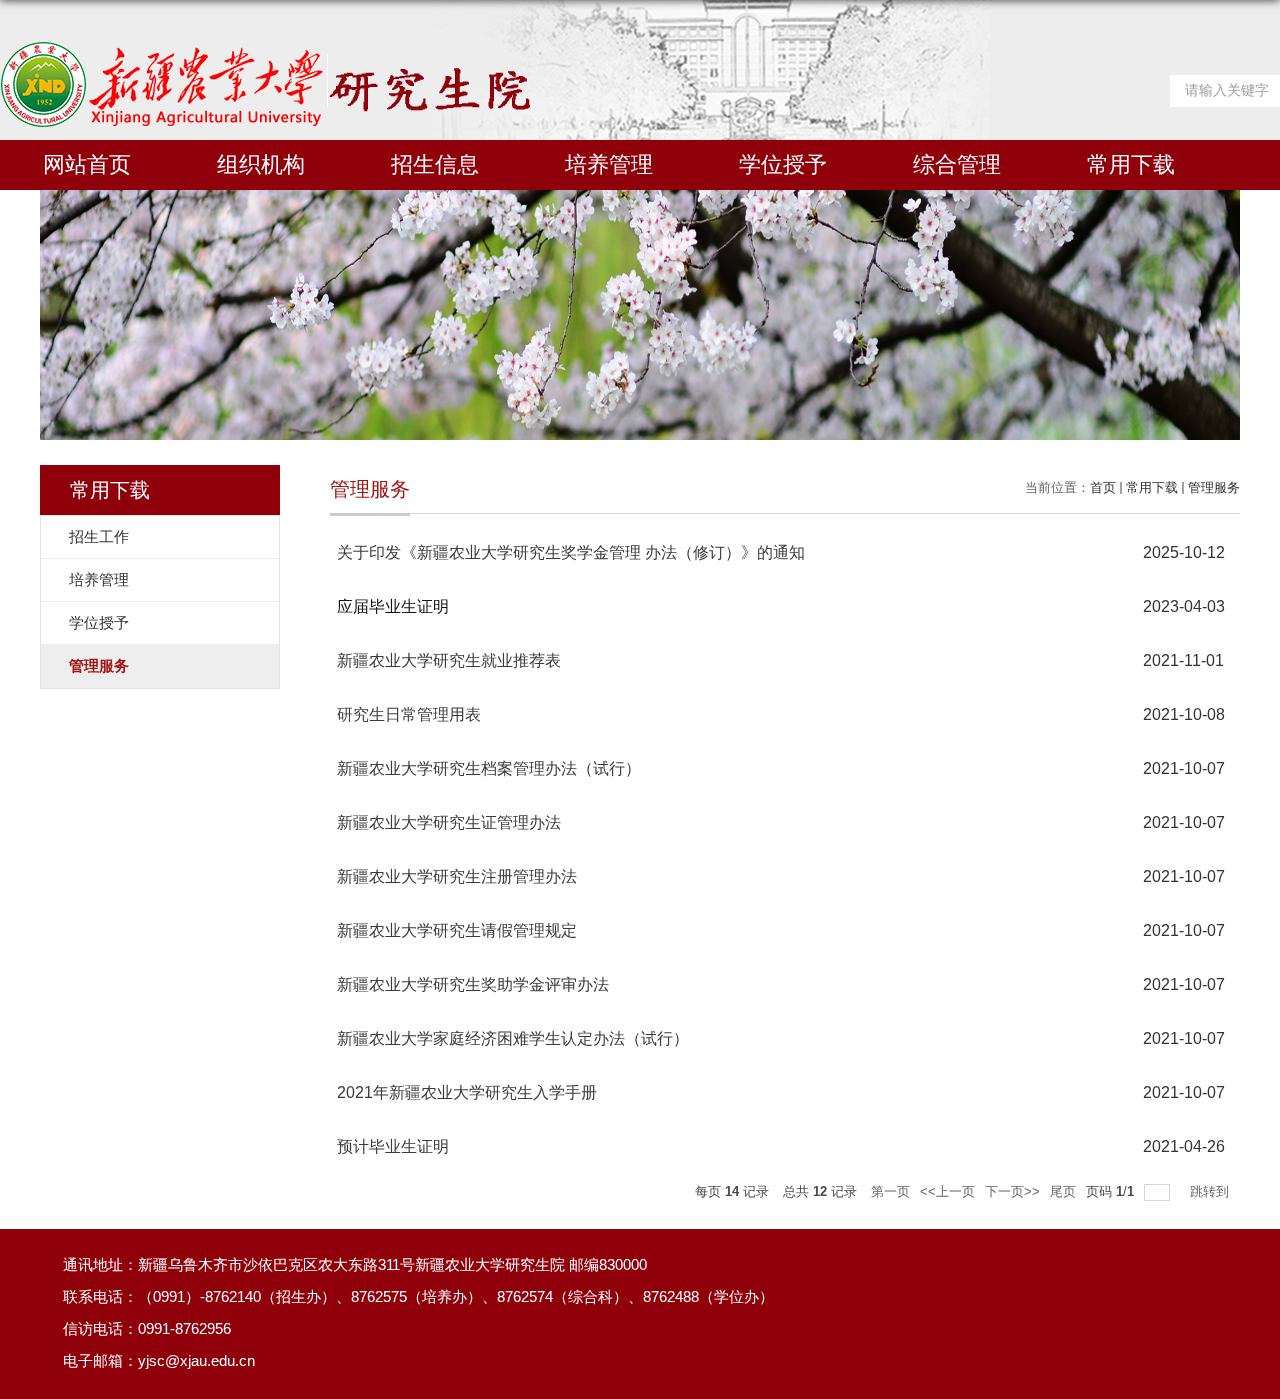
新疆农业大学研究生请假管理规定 (457, 930)
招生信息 (435, 164)
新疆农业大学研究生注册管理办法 (457, 876)
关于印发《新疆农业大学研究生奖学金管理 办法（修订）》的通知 (571, 552)
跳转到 (1211, 1191)
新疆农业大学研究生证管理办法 (449, 822)
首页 (1103, 487)
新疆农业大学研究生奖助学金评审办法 (473, 984)
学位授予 (783, 164)
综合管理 (957, 164)
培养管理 (609, 164)
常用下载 (1131, 164)
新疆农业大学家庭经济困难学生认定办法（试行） (513, 1038)
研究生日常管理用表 (409, 714)
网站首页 (87, 164)
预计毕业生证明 (393, 1146)
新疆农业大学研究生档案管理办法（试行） (489, 768)
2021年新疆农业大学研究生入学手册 (467, 1092)
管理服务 (1214, 487)
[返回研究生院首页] (265, 48)
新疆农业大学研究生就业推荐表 (449, 660)
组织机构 (261, 164)
